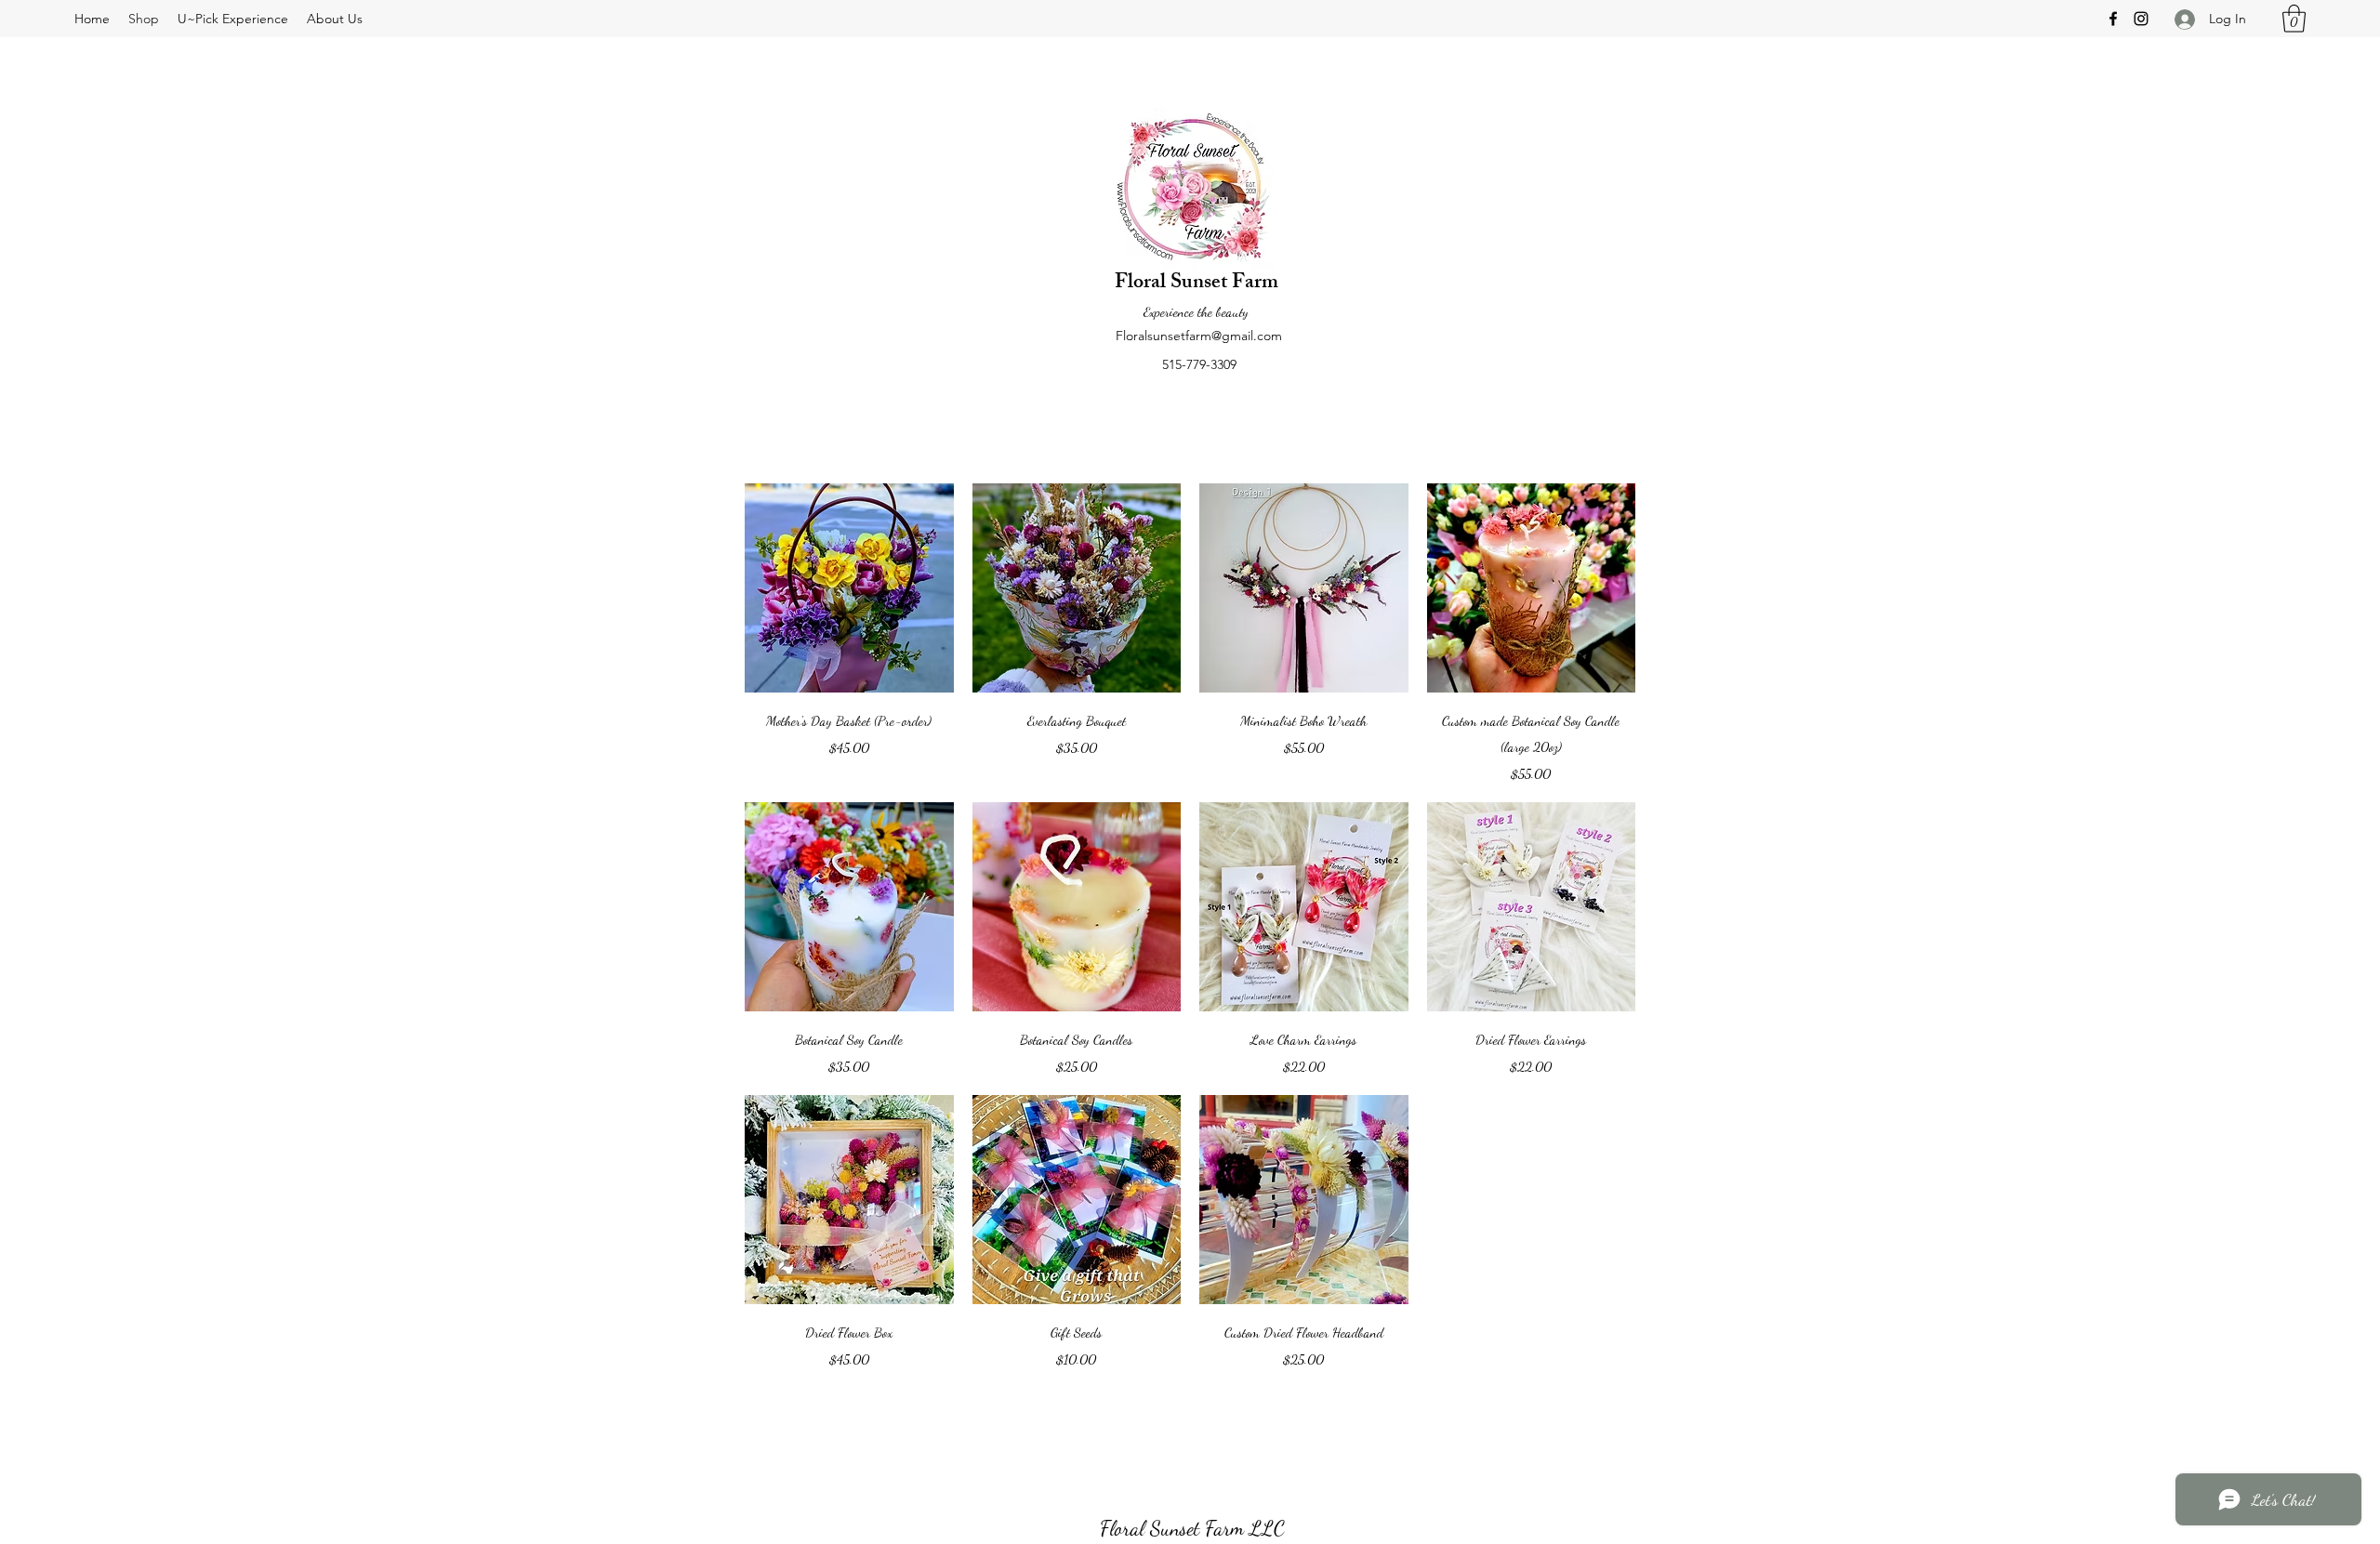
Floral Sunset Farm (1197, 284)
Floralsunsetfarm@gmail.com (1199, 336)
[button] (2294, 19)
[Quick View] (849, 588)
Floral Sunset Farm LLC (1192, 1528)
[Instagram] (2141, 19)
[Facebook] (2113, 19)
